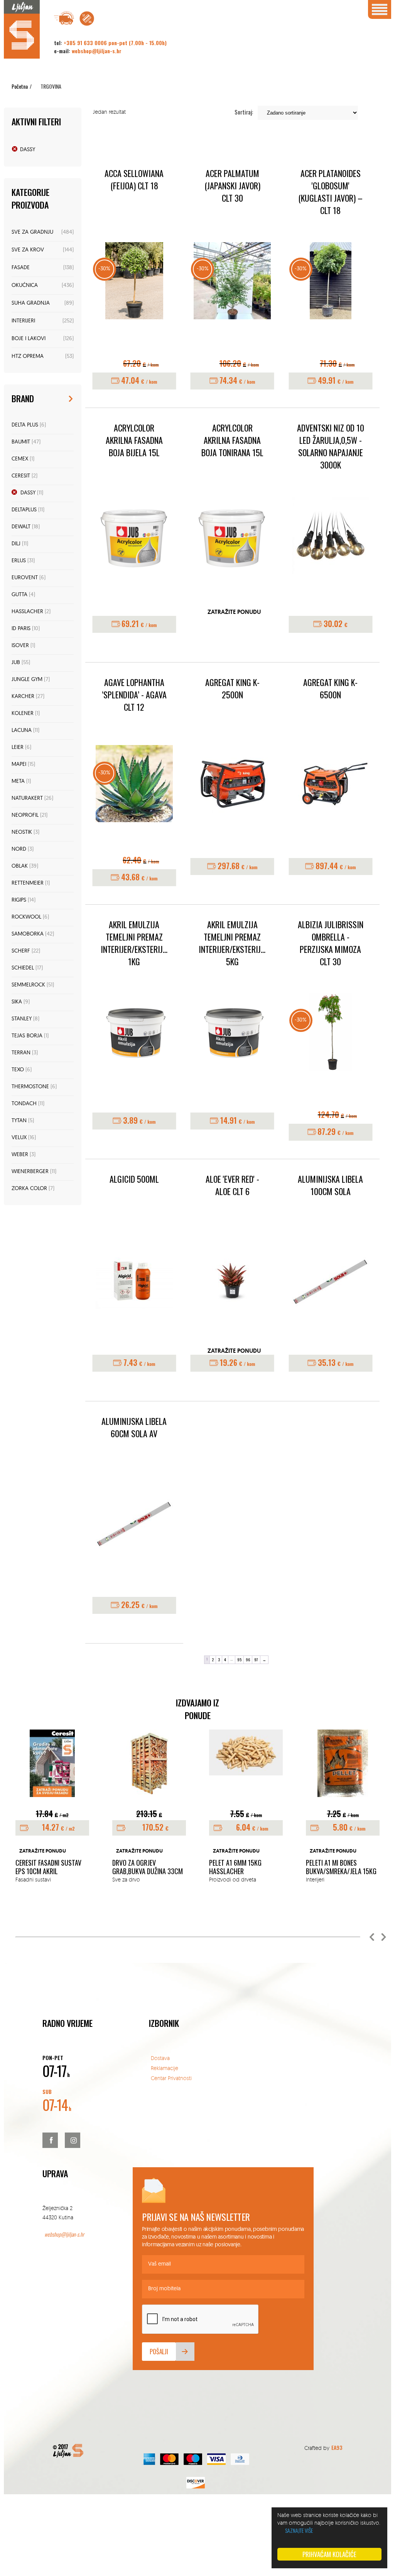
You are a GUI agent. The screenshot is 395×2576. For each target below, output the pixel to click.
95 (239, 1660)
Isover (20, 646)
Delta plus (25, 425)
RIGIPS (19, 900)
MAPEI (19, 765)
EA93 (337, 2447)
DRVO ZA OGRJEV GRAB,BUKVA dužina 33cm (148, 1867)
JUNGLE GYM (27, 680)
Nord (19, 849)
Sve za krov (28, 250)
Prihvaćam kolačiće (329, 2554)
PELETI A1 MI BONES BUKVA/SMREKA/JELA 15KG (341, 1867)
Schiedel (23, 968)
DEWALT (21, 527)
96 (248, 1660)
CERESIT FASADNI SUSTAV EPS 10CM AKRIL (48, 1867)
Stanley (22, 1019)
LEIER (18, 748)
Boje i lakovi (29, 339)
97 (256, 1660)
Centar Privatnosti (171, 2078)
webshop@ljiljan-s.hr (97, 51)
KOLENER (23, 714)
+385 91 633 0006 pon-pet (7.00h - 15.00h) (115, 43)
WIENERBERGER (30, 1172)
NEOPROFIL (25, 815)
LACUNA (22, 731)
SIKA (17, 1002)
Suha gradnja (31, 303)
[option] (52, 1807)
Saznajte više (299, 2530)
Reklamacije (165, 2068)
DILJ (16, 544)
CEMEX (20, 459)
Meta (18, 781)
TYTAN (19, 1121)
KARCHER (23, 697)
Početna (20, 86)
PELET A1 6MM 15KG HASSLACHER (235, 1867)
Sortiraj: (244, 112)
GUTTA (19, 595)
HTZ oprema (28, 357)
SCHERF (21, 951)
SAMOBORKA (28, 934)
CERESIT (21, 476)
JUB (16, 663)
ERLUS (19, 561)
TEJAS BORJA (27, 1036)
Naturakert (27, 798)
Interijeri (23, 321)
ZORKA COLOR (29, 1189)
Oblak (20, 866)
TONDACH (24, 1104)
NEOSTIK (22, 832)
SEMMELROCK (28, 985)
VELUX (19, 1138)
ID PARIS (21, 629)
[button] (372, 1937)
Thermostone (30, 1087)
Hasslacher (27, 612)
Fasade (21, 268)
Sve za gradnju (32, 232)
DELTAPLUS (24, 510)
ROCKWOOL (26, 917)
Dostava (160, 2058)
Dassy (28, 150)
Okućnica (25, 286)
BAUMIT (21, 442)
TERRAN (21, 1053)
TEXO (18, 1070)
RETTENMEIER (28, 883)
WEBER (20, 1155)
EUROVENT (25, 578)
